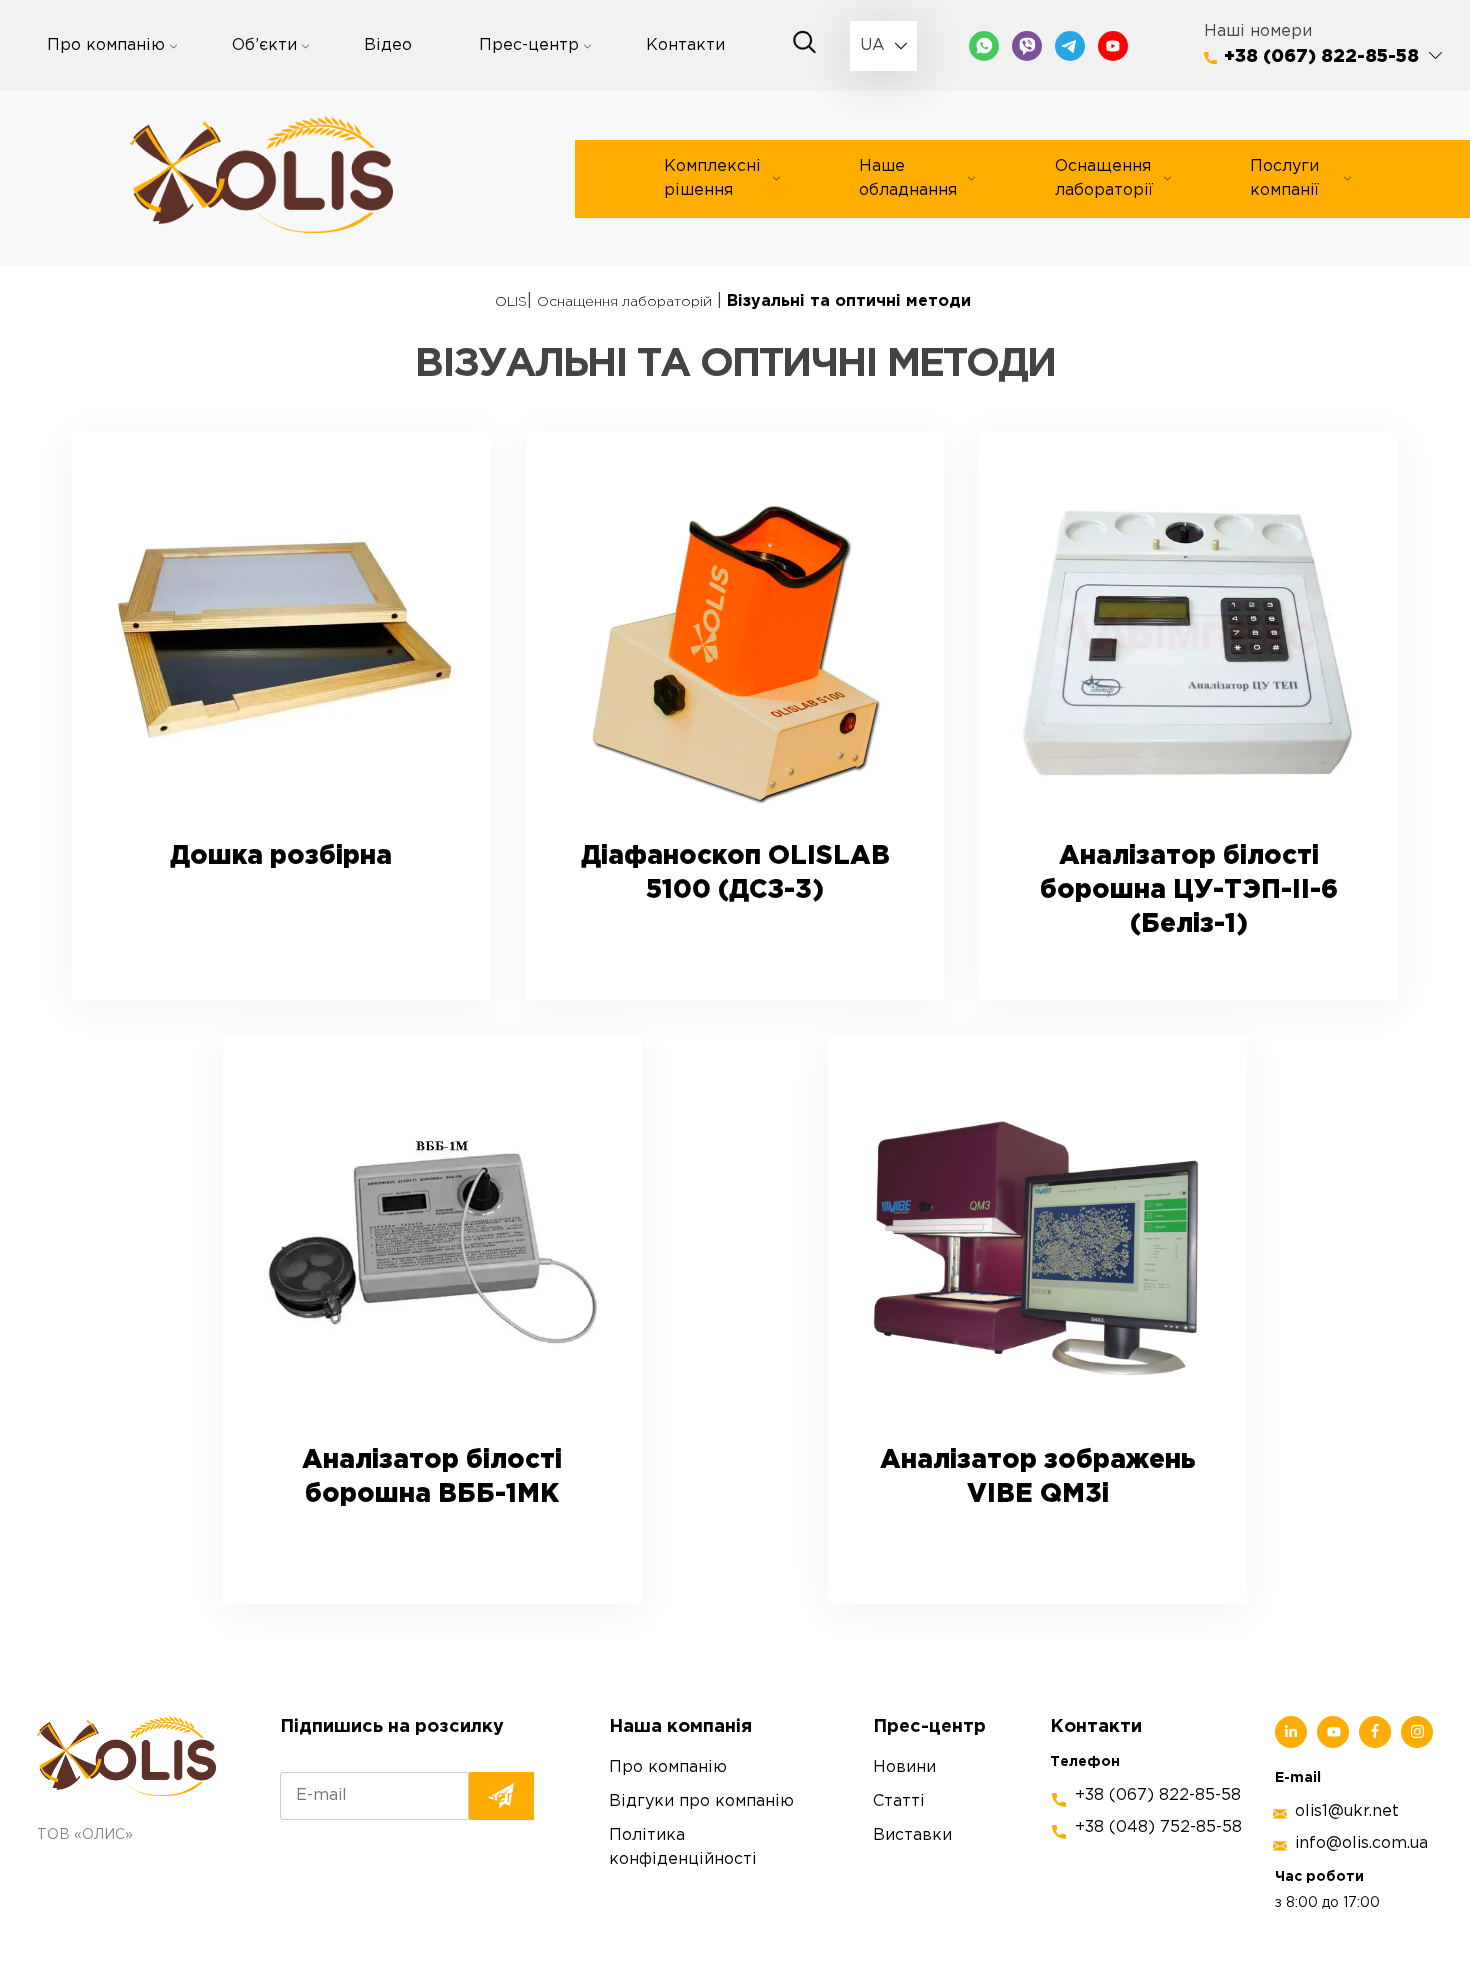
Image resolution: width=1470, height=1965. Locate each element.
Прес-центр (529, 45)
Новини (904, 1767)
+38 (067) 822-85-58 (1321, 57)
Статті (899, 1801)
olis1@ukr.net (1347, 1811)
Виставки (912, 1835)
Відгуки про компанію (701, 1801)
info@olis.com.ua (1361, 1843)
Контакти (685, 45)
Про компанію (106, 45)
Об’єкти (264, 45)
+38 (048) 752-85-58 (1158, 1827)
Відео (388, 45)
